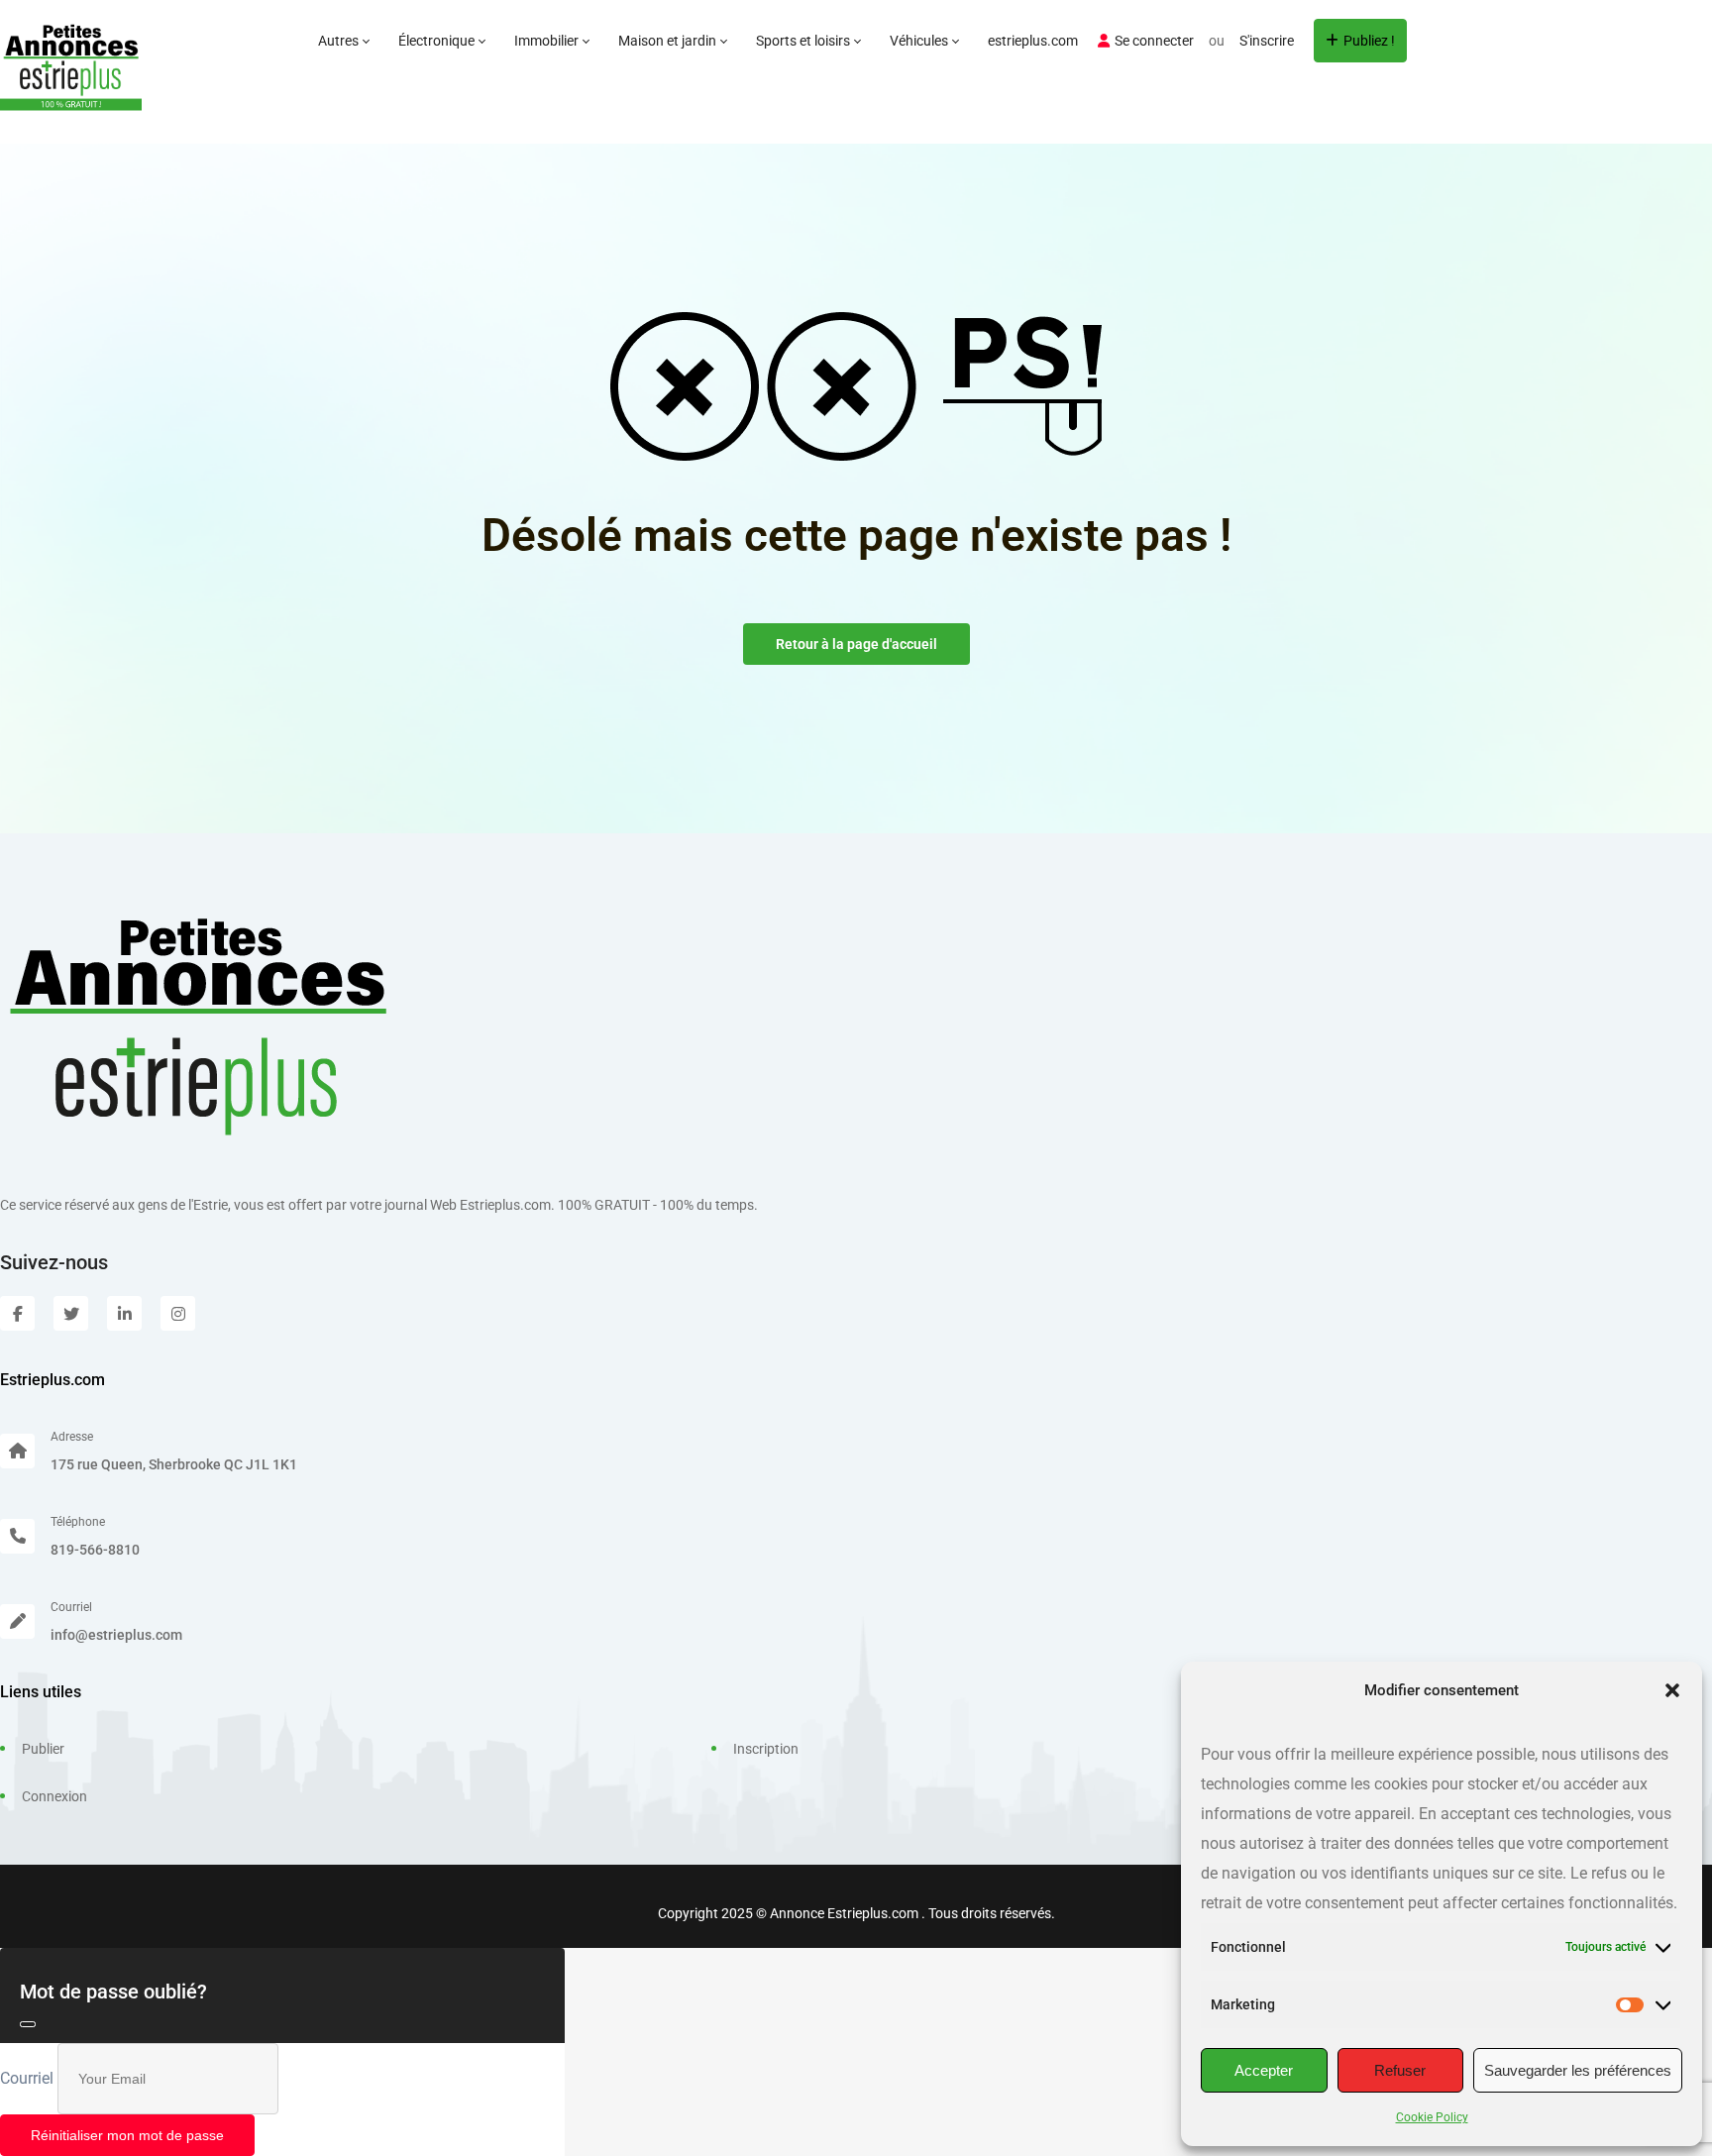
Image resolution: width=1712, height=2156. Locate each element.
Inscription (766, 1749)
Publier (43, 1749)
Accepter (1264, 2070)
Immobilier (548, 41)
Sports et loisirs (804, 41)
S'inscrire (1267, 41)
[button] (1672, 1690)
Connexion (54, 1796)
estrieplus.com (1033, 41)
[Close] (28, 2024)
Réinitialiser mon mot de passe (127, 2135)
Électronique (438, 41)
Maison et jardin (669, 41)
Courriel (27, 2078)
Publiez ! (1369, 41)
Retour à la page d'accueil (856, 644)
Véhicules (920, 41)
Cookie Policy (1432, 2117)
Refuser (1400, 2070)
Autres (340, 41)
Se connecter (1154, 41)
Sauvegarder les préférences (1578, 2070)
